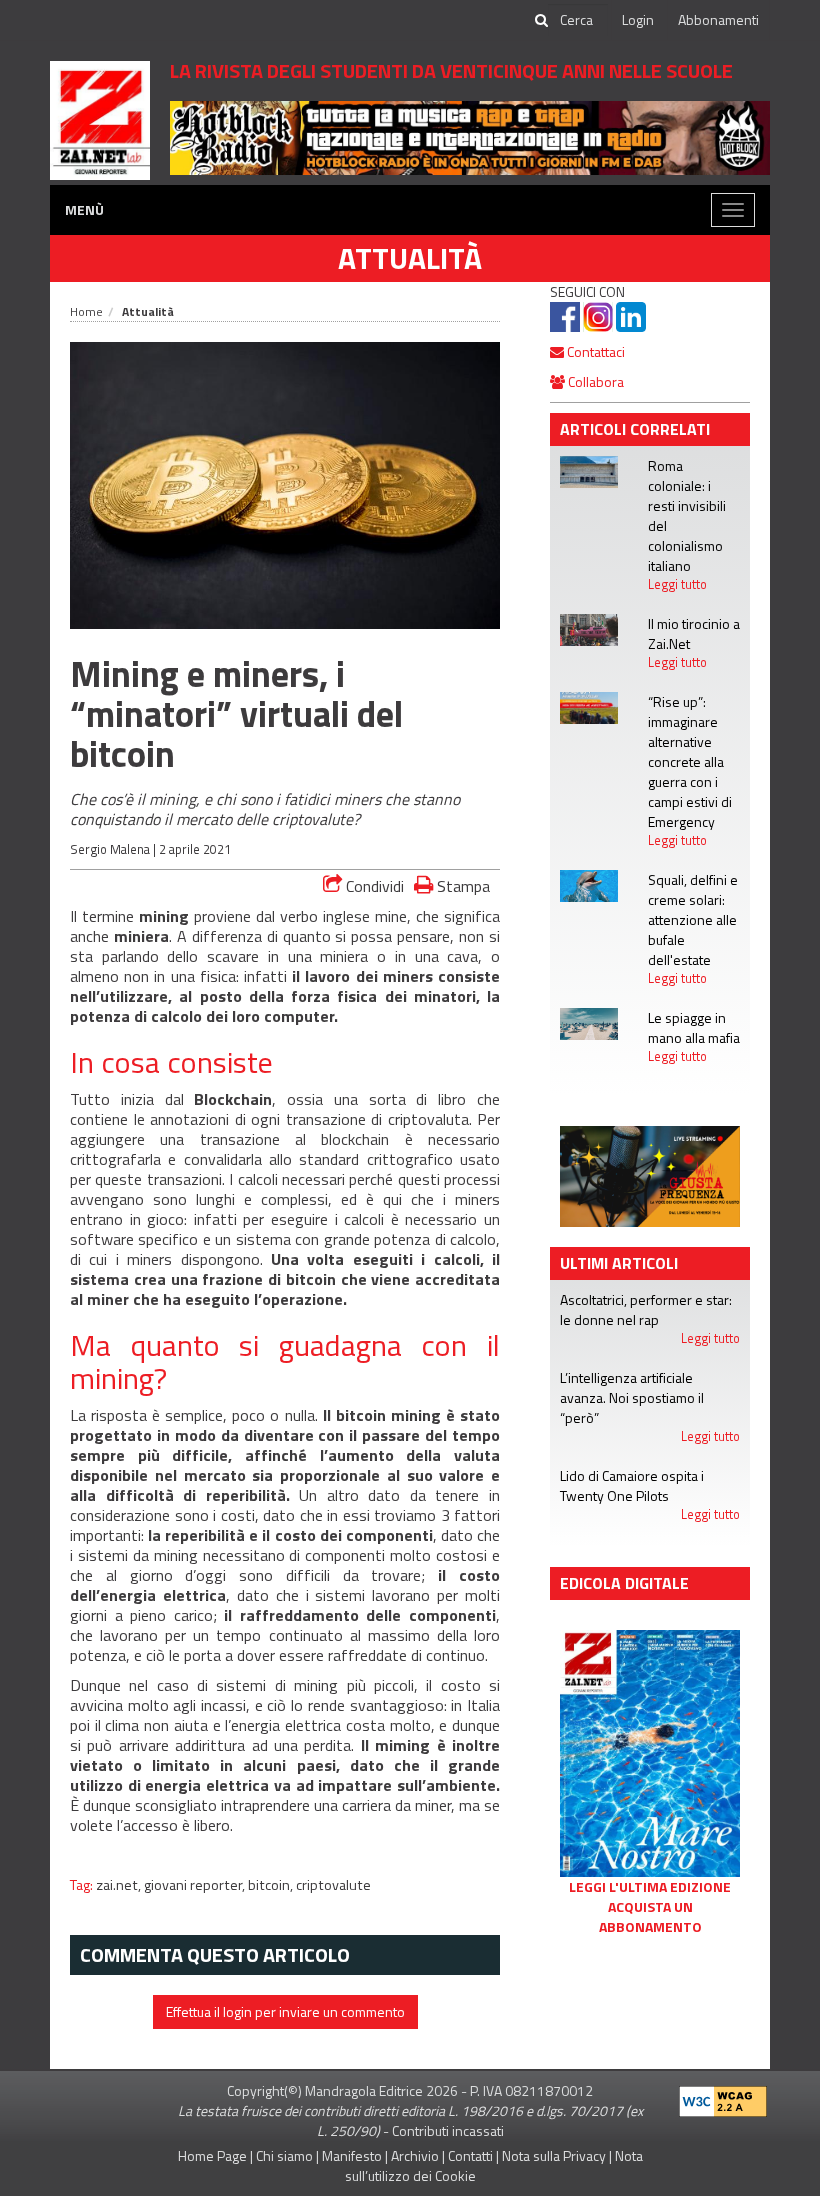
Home (86, 311)
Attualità (410, 258)
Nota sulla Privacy (554, 2155)
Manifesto (352, 2155)
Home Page (212, 2155)
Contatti (470, 2155)
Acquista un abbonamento (650, 1917)
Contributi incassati (448, 2130)
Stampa (461, 885)
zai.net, (120, 1885)
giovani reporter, (196, 1885)
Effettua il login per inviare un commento (285, 2011)
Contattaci (594, 351)
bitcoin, (272, 1885)
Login (638, 19)
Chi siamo (284, 2155)
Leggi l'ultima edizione (650, 1887)
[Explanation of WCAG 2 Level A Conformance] (723, 2096)
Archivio (415, 2155)
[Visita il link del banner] (470, 136)
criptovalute (333, 1885)
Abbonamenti (718, 19)
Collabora (594, 381)
